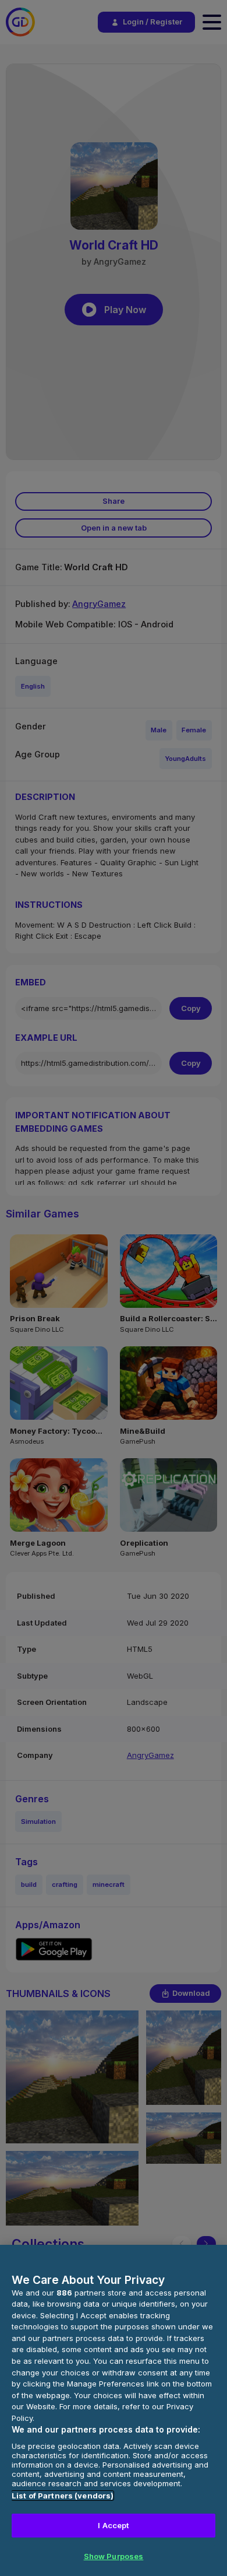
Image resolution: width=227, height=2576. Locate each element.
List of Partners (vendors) (63, 2496)
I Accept (113, 2525)
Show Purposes (114, 2556)
